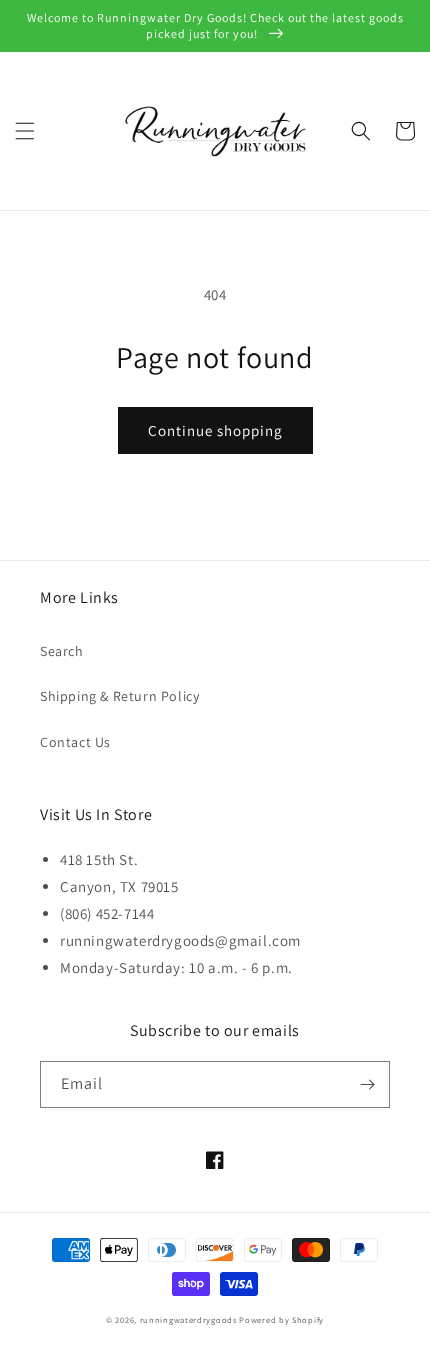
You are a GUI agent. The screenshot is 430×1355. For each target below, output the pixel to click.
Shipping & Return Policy (119, 696)
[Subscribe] (367, 1084)
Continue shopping (215, 430)
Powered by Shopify (281, 1319)
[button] (25, 131)
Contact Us (75, 742)
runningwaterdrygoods (188, 1319)
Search (62, 651)
